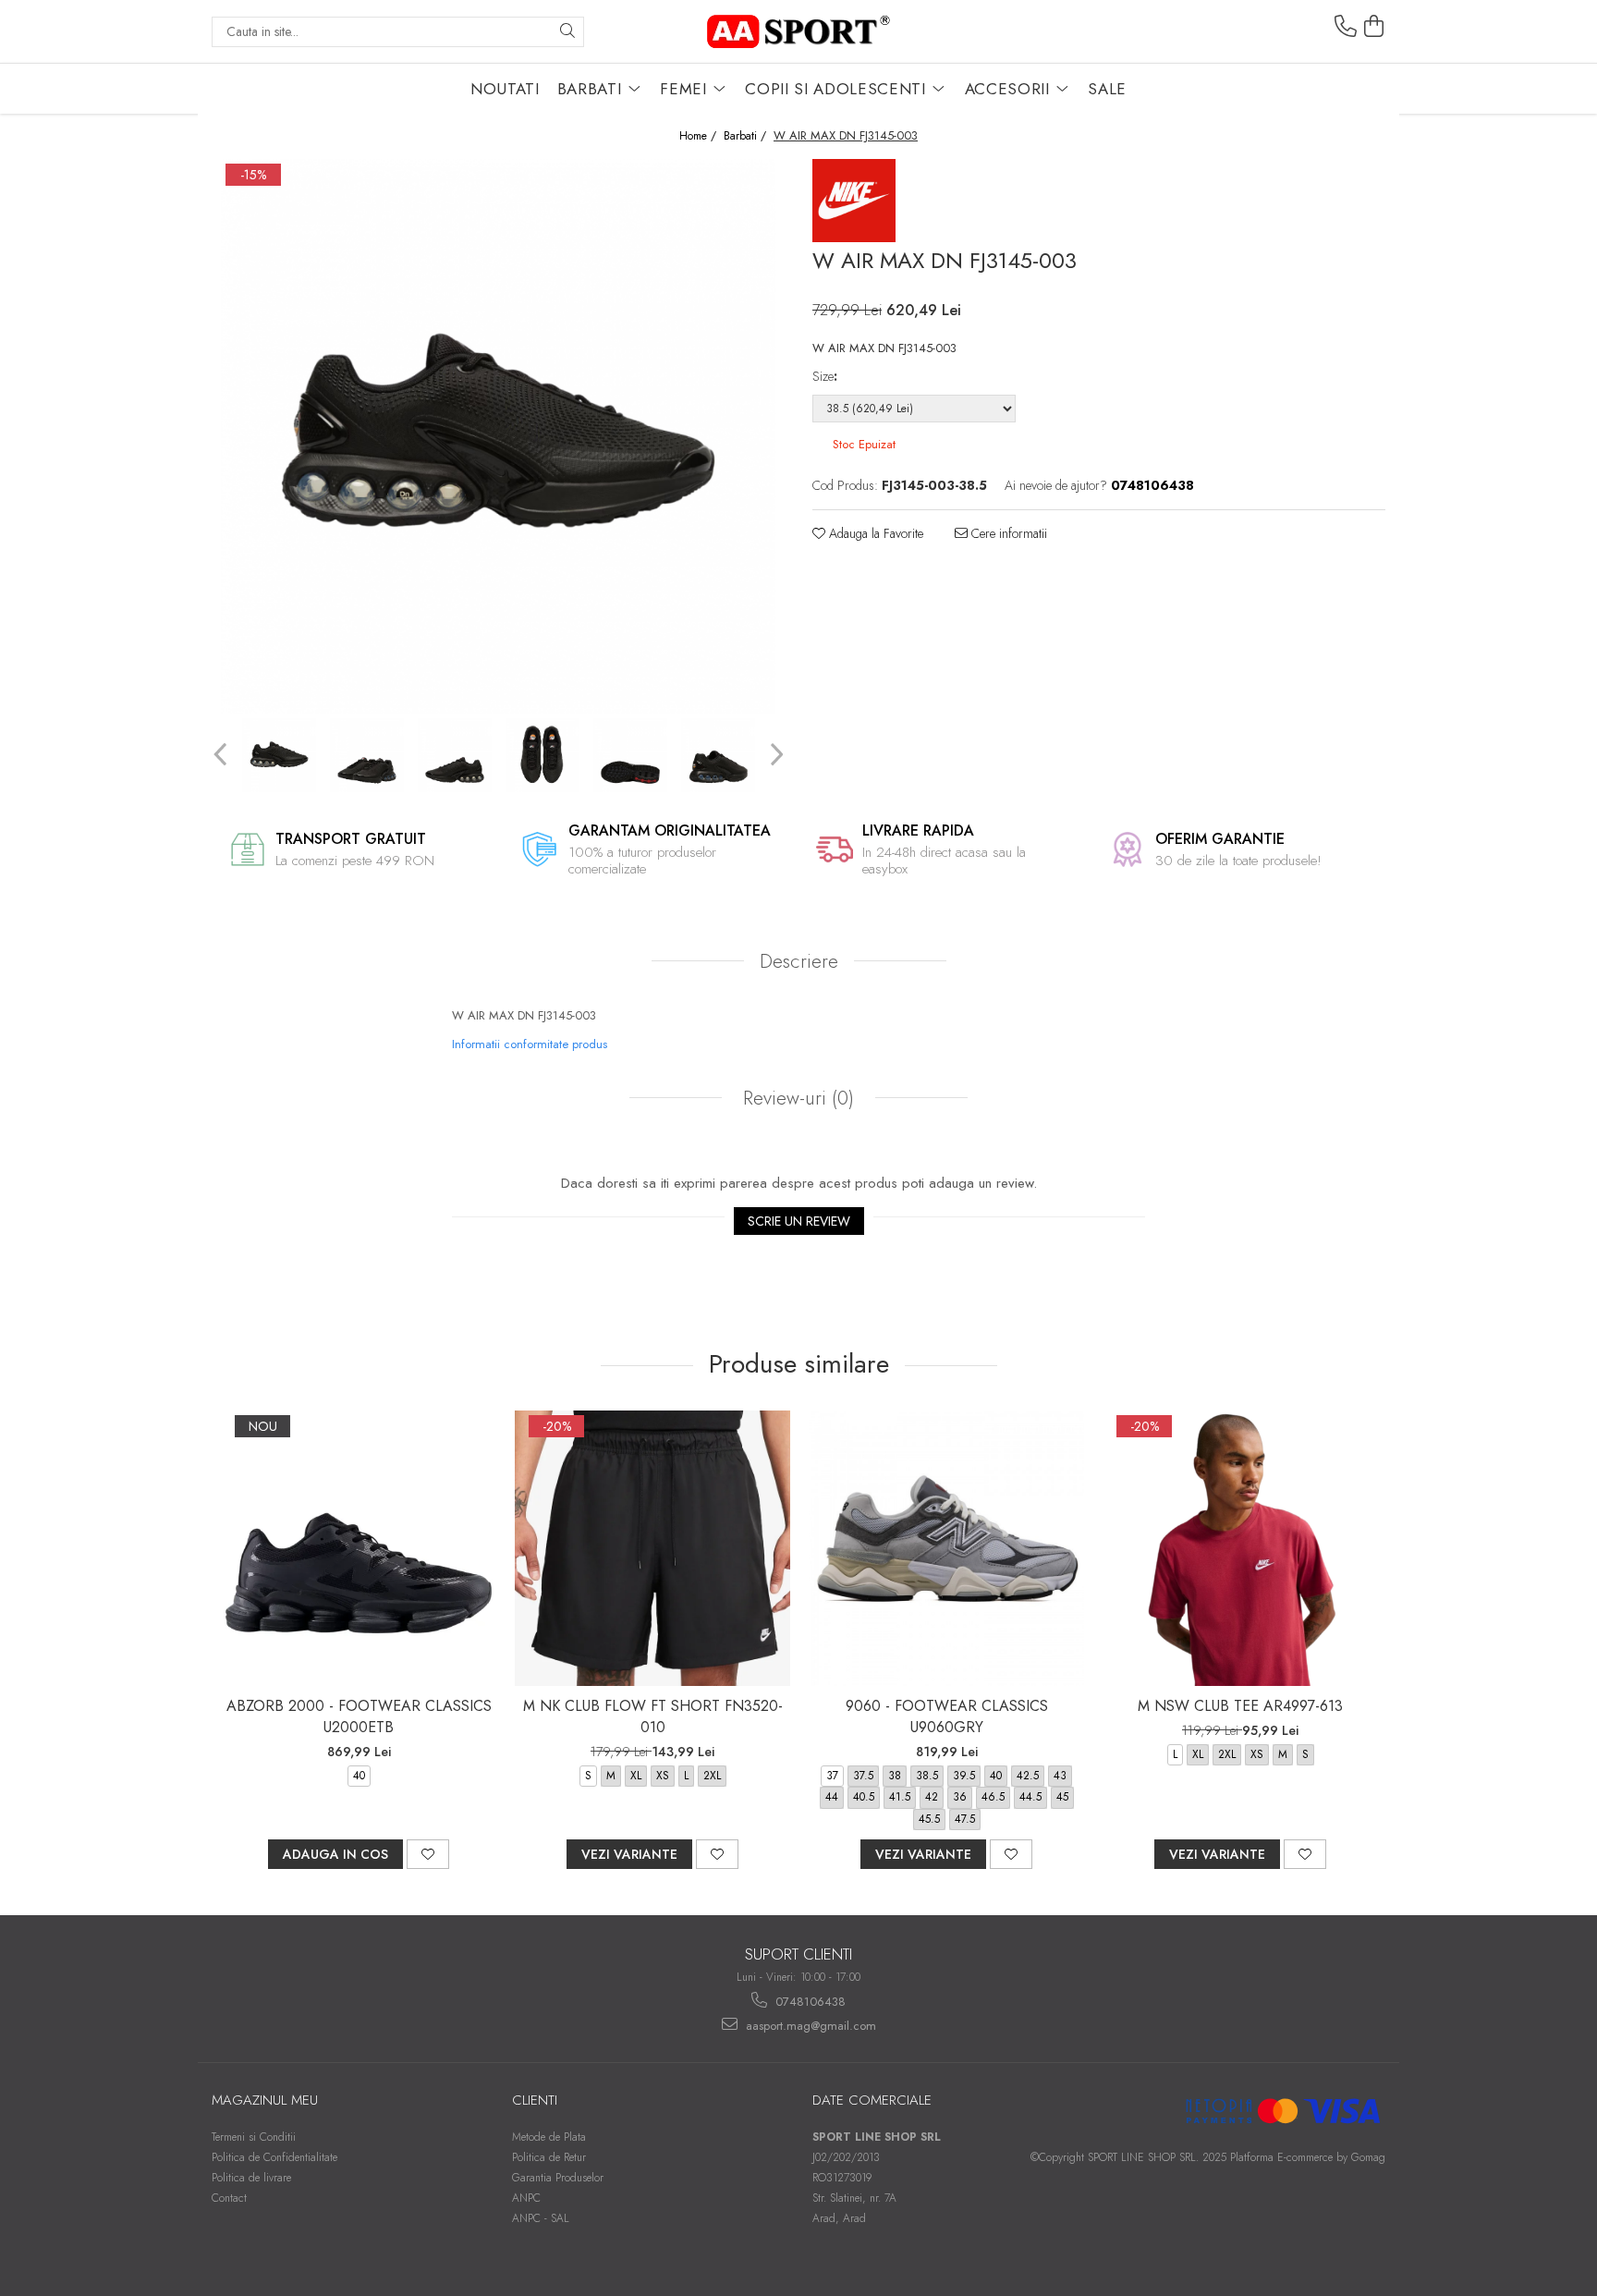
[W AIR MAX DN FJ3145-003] (498, 436)
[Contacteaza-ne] (1346, 27)
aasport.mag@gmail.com (809, 2026)
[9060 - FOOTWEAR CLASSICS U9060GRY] (946, 1548)
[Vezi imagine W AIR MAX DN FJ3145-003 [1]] (366, 755)
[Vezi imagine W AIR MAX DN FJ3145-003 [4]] (630, 755)
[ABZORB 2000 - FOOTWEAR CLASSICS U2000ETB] (359, 1548)
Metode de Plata (549, 2137)
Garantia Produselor (558, 2178)
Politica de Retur (549, 2157)
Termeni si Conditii (254, 2137)
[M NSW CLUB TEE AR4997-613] (1240, 1548)
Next (774, 755)
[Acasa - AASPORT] (798, 31)
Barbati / (747, 136)
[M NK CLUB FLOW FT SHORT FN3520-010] (652, 1548)
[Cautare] (567, 32)
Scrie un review (799, 1221)
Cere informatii (1007, 533)
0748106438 (809, 2002)
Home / (700, 136)
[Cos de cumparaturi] (1374, 27)
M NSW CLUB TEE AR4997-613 (1240, 1706)
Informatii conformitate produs (530, 1044)
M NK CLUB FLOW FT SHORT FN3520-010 (653, 1716)
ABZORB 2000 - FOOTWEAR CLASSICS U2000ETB (359, 1716)
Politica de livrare (251, 2178)
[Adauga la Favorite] (428, 1854)
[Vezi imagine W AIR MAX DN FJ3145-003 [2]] (454, 755)
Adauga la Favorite (874, 533)
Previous (222, 755)
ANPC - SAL (541, 2218)
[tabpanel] (498, 436)
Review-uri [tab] (796, 1098)
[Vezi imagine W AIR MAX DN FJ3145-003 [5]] (718, 755)
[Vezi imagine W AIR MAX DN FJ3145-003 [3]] (542, 755)
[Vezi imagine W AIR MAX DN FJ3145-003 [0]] (279, 755)
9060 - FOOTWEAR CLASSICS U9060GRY (947, 1716)
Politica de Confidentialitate (274, 2157)
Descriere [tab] (799, 961)
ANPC (526, 2198)
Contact (229, 2198)
